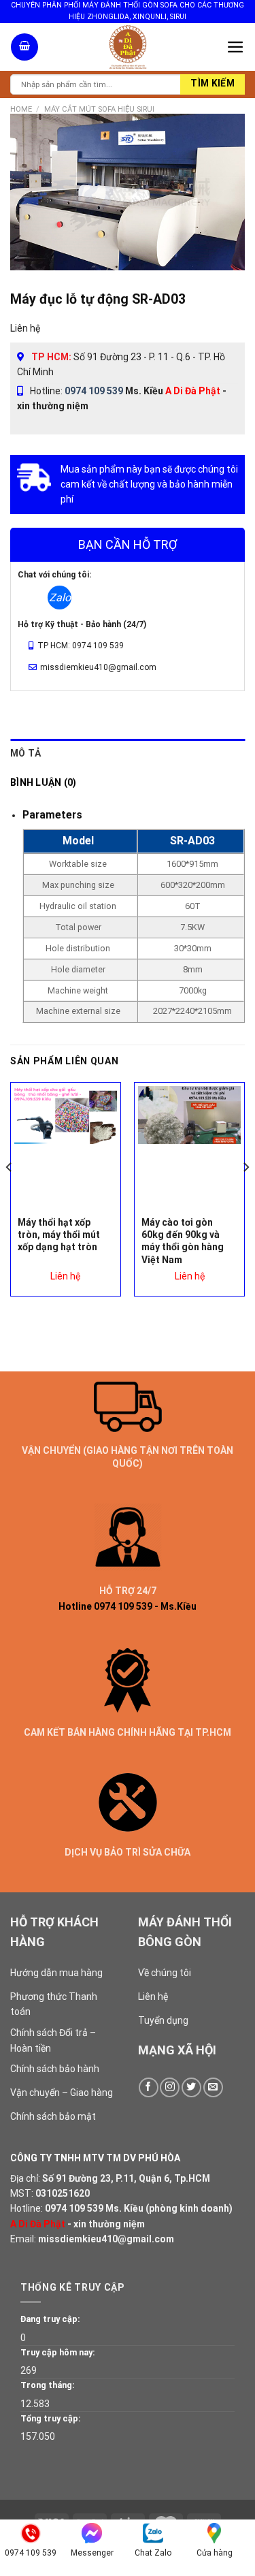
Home (21, 109)
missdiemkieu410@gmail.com (106, 2239)
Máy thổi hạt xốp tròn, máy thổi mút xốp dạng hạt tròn (59, 1235)
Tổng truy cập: (51, 2418)
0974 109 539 (94, 391)
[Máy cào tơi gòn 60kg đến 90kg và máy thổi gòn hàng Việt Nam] (189, 1115)
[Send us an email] (213, 2087)
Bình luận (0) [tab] (44, 782)
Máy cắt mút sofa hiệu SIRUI (99, 109)
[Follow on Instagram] (170, 2087)
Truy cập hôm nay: (58, 2352)
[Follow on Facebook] (149, 2087)
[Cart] (24, 47)
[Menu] (236, 47)
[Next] (245, 1195)
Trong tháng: (48, 2385)
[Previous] (10, 1195)
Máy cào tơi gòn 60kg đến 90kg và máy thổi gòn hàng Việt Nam (183, 1241)
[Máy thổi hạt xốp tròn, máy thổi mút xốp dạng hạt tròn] (66, 1115)
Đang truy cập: (50, 2319)
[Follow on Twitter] (191, 2087)
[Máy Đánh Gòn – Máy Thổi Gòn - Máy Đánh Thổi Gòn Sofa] (128, 47)
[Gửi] (213, 84)
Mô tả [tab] (26, 753)
